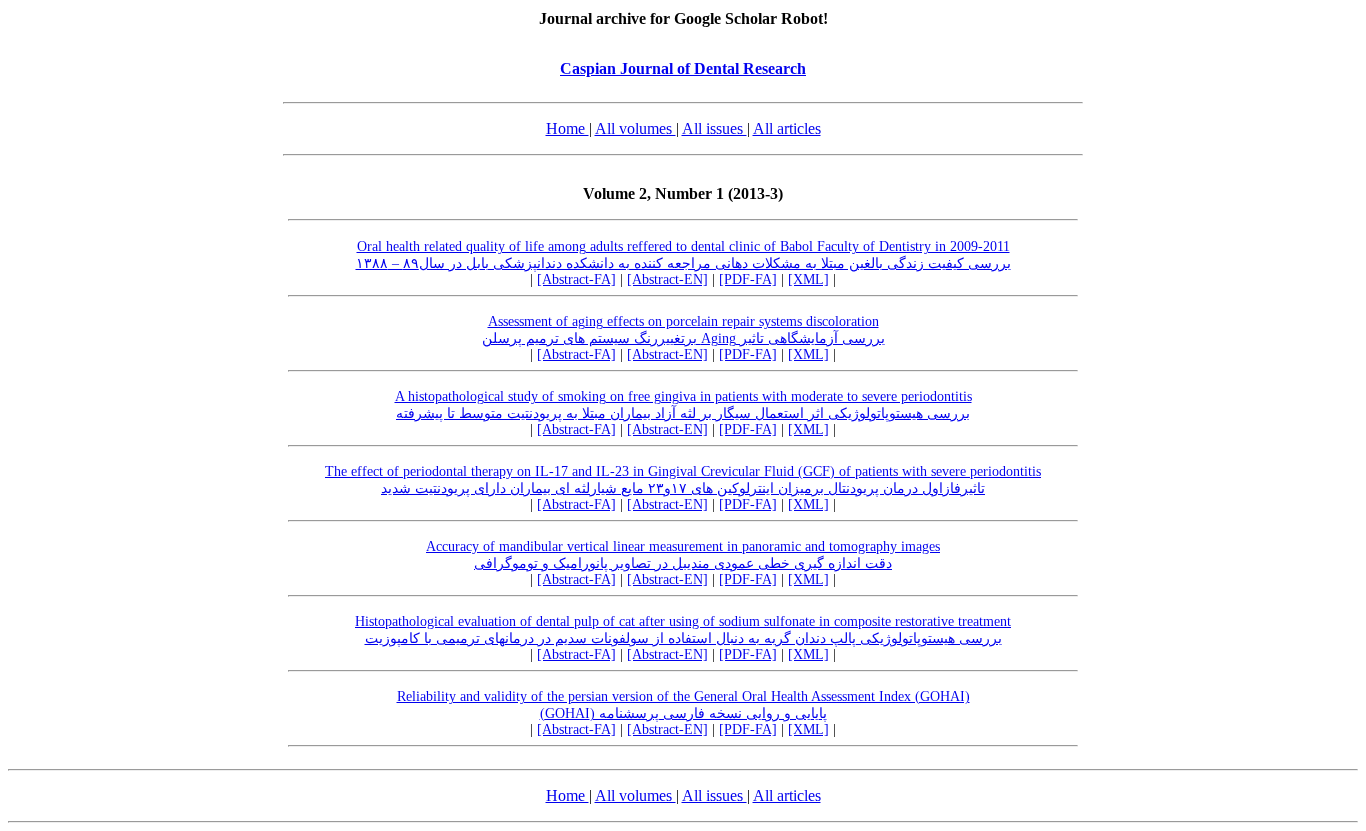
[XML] (808, 279)
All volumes (635, 128)
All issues (714, 128)
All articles (787, 128)
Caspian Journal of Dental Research (683, 68)
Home (567, 128)
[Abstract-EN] (667, 279)
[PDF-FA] (748, 279)
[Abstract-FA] (576, 279)
